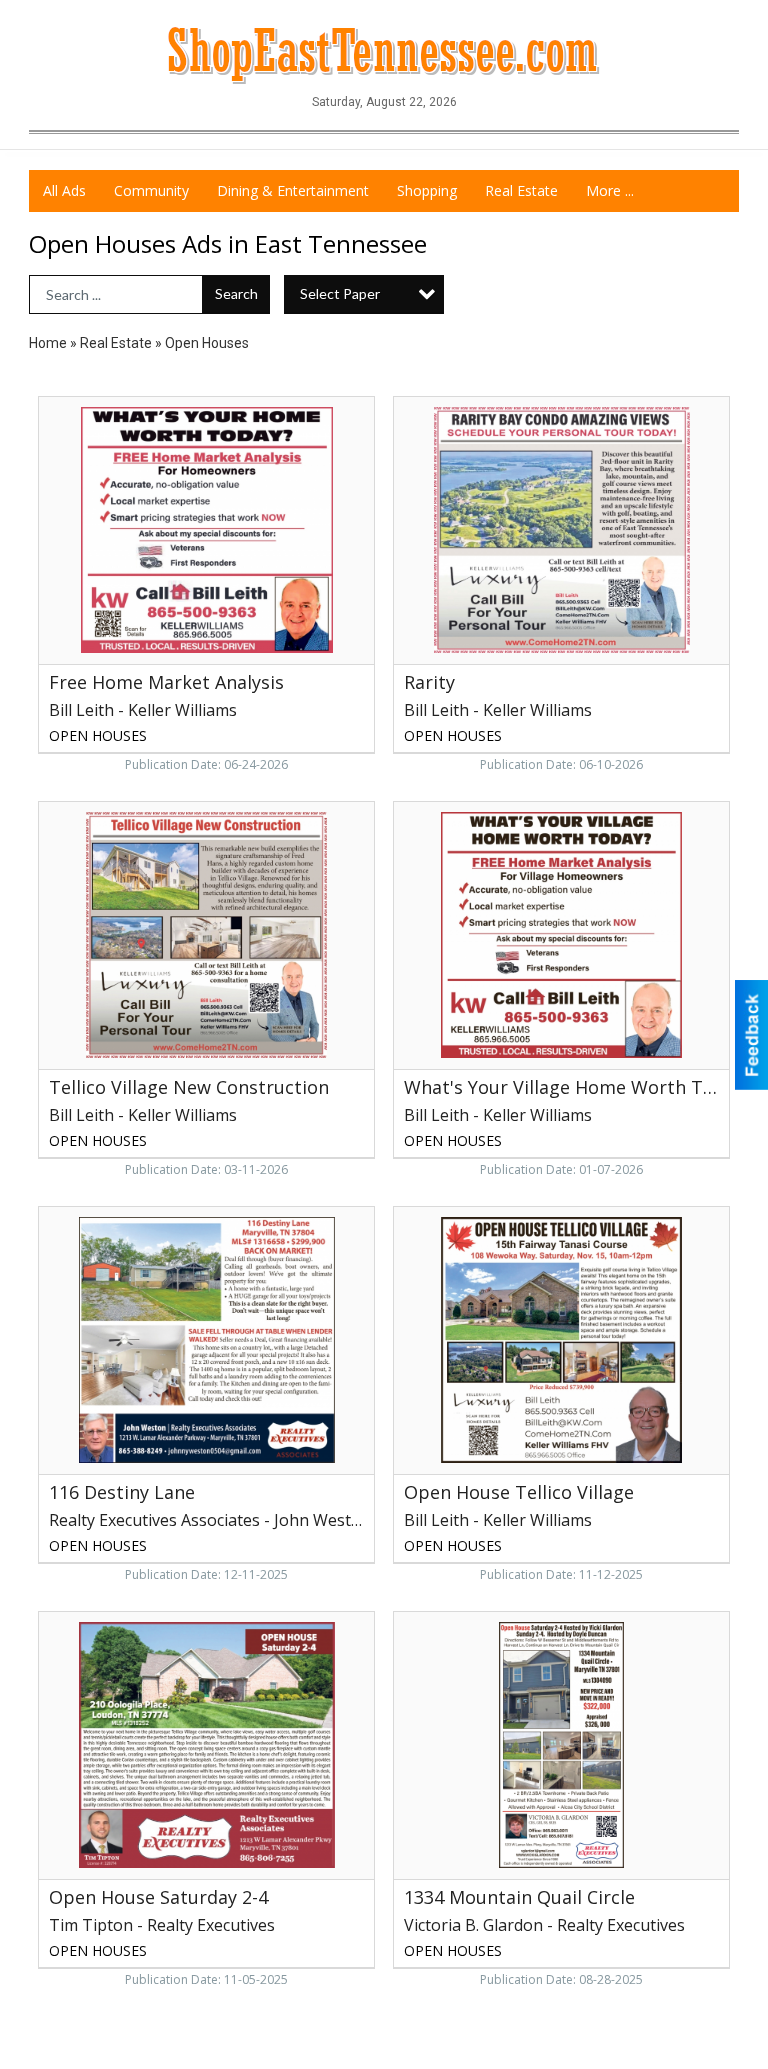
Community (151, 190)
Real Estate (521, 190)
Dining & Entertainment (293, 190)
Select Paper (340, 293)
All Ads (64, 190)
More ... (610, 190)
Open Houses (207, 343)
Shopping (427, 190)
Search (236, 293)
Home (48, 343)
